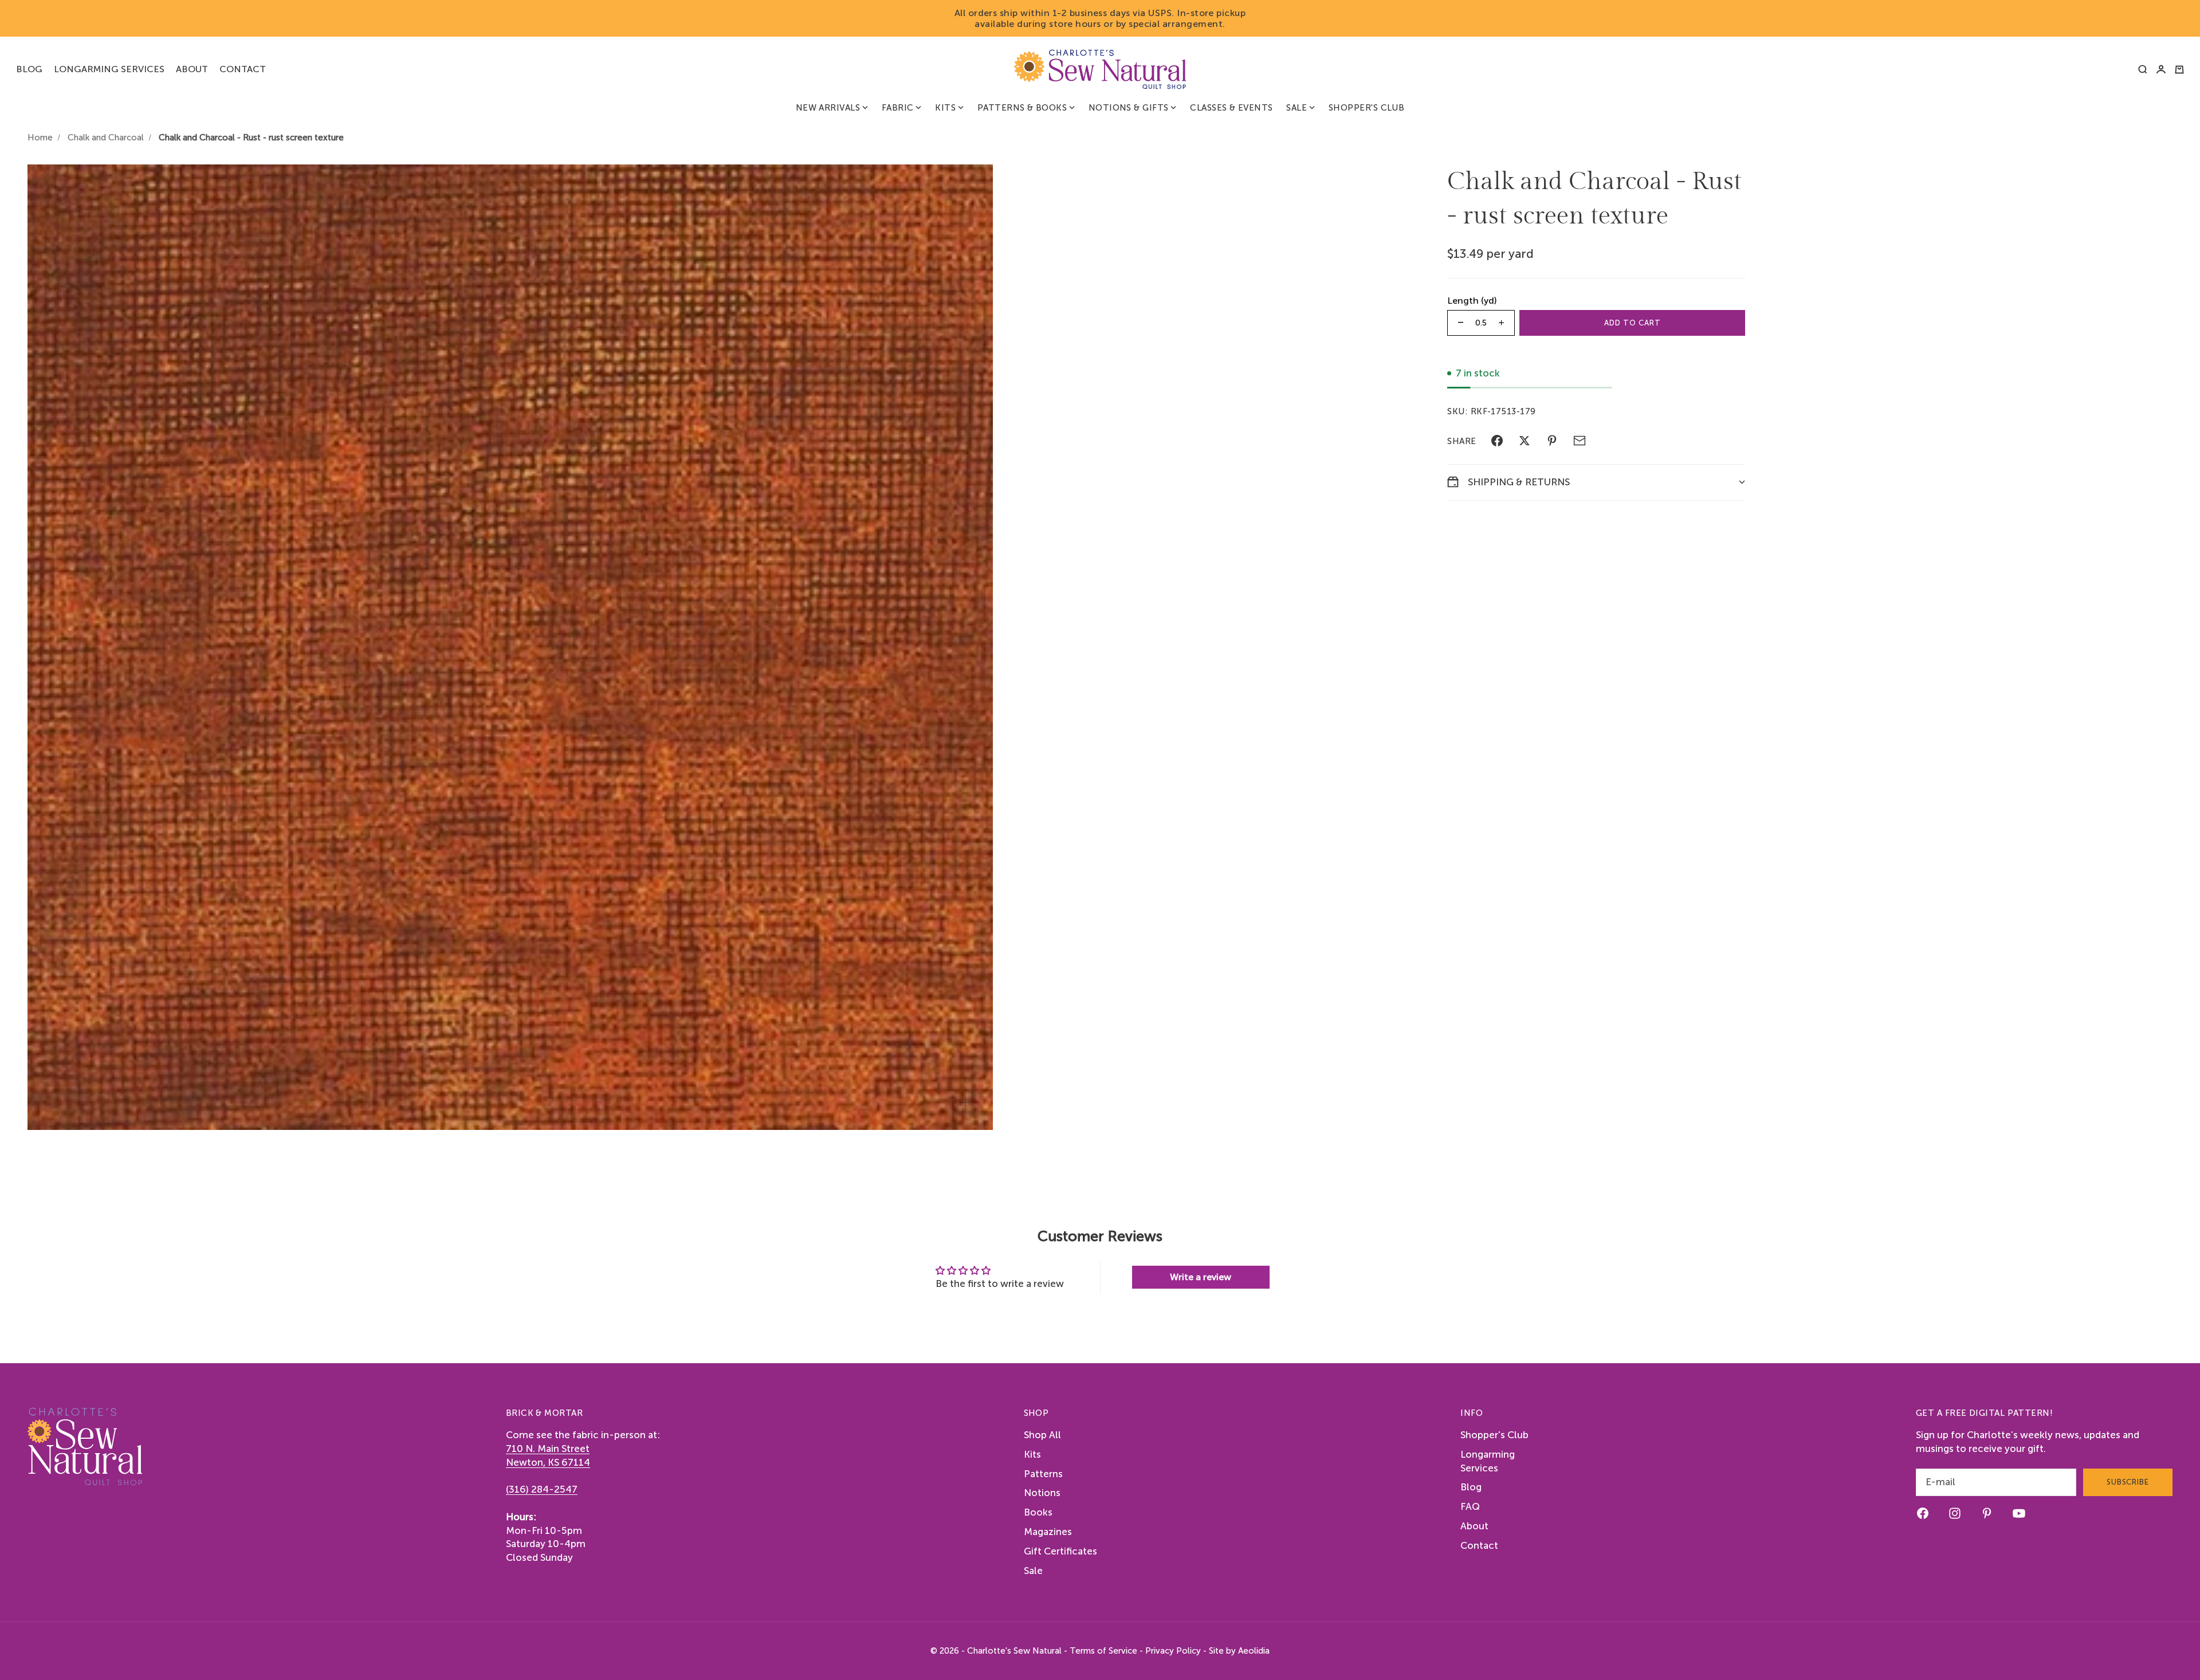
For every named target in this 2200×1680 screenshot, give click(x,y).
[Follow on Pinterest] (1987, 1513)
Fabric (898, 108)
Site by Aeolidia (1239, 1651)
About (192, 69)
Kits (945, 108)
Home (40, 138)
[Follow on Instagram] (1955, 1513)
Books (1038, 1512)
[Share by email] (1580, 441)
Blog (29, 69)
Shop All (1042, 1435)
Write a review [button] (1201, 1277)
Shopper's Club (1366, 108)
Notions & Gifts (1129, 108)
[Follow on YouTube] (2019, 1513)
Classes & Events (1231, 108)
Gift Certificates (1060, 1551)
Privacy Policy (1173, 1651)
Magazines (1048, 1532)
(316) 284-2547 (542, 1489)
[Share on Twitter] (1525, 441)
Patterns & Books (1022, 108)
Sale (1297, 108)
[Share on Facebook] (1497, 441)
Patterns (1043, 1474)
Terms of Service (1103, 1651)
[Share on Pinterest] (1552, 441)
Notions (1042, 1493)
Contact (243, 69)
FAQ (1470, 1506)
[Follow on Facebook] (1923, 1513)
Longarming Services (109, 69)
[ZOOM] (965, 1102)
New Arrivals (828, 108)
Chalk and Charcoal (106, 138)
